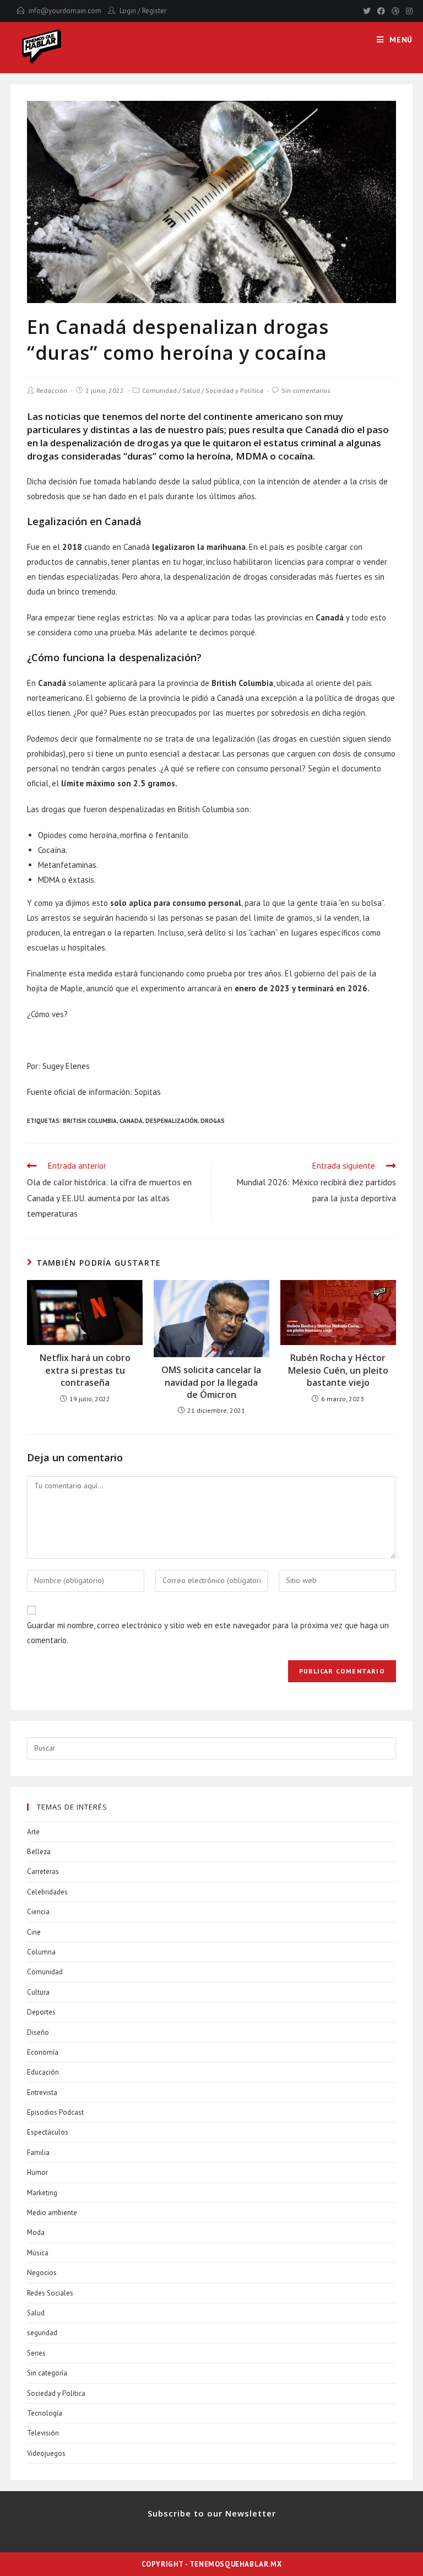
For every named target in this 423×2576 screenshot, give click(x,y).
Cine (34, 1932)
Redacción (52, 390)
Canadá (131, 1121)
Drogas (213, 1121)
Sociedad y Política (234, 390)
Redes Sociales (50, 2293)
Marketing (42, 2193)
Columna (41, 1952)
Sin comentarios (306, 390)
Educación (43, 2072)
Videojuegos (46, 2453)
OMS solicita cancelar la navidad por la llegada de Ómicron (211, 1382)
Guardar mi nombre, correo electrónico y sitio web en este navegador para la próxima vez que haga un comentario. (208, 1633)
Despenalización (172, 1121)
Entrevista (42, 2092)
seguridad (42, 2333)
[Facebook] (381, 11)
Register (154, 11)
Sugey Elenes (66, 1066)
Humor (37, 2172)
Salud (191, 390)
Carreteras (43, 1872)
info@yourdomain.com (65, 11)
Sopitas (148, 1092)
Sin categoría (47, 2373)
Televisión (43, 2433)
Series (36, 2353)
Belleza (39, 1852)
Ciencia (38, 1912)
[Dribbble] (395, 11)
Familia (38, 2153)
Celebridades (47, 1892)
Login (128, 11)
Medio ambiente (52, 2213)
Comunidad (159, 390)
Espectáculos (48, 2132)
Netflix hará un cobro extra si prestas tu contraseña (85, 1370)
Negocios (42, 2273)
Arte (33, 1832)
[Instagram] (408, 11)
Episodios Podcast (55, 2112)
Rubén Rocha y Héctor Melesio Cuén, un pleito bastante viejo (338, 1370)
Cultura (38, 1992)
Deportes (41, 2012)
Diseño (38, 2032)
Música (38, 2253)
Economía (43, 2052)
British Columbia (90, 1121)
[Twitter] (367, 11)
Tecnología (45, 2413)
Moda (36, 2232)
